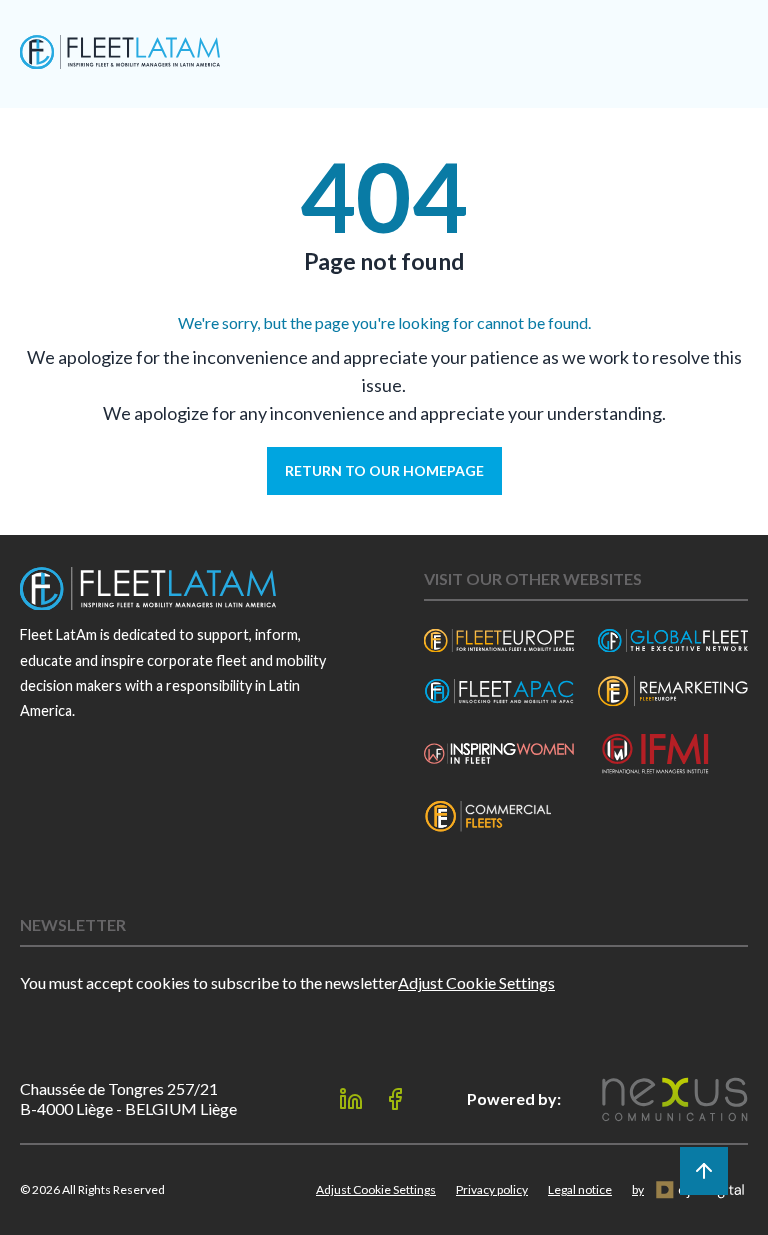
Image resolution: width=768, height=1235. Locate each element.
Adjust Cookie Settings (476, 982)
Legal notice (580, 1189)
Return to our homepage (384, 470)
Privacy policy (492, 1189)
